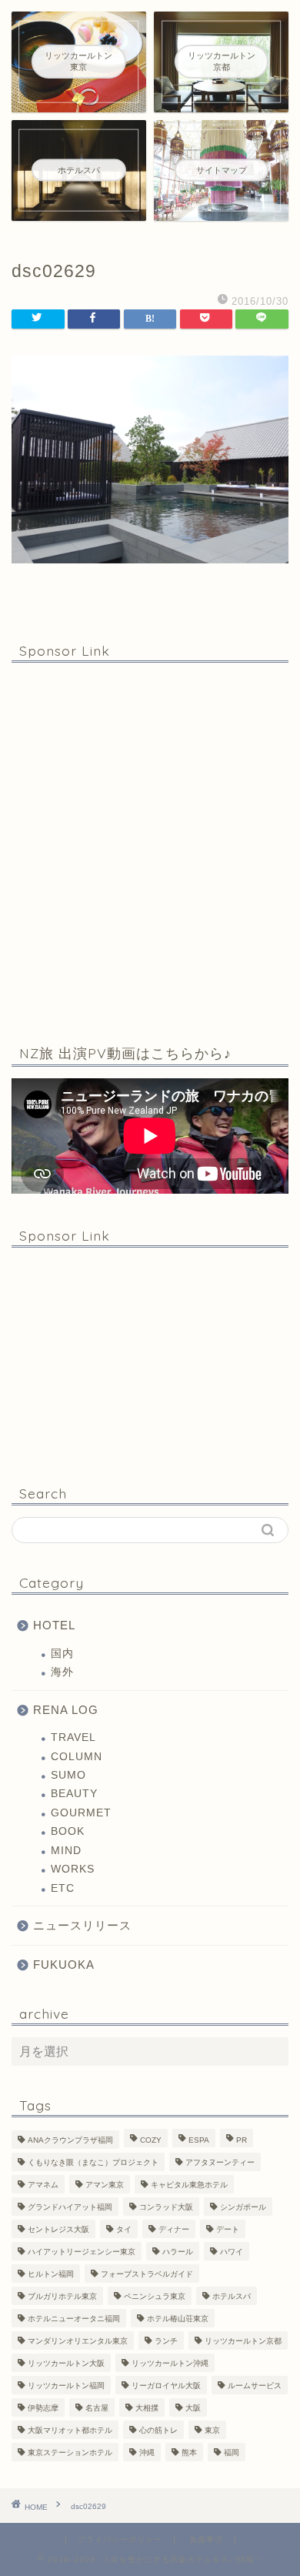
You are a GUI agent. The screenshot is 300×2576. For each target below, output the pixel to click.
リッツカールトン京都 (243, 2341)
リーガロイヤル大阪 (166, 2386)
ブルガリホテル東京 (62, 2296)
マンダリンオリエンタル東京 (78, 2341)
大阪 (193, 2408)
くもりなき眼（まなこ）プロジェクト (93, 2162)
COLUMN (77, 1757)
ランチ (166, 2341)
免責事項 (206, 2539)
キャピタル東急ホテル (189, 2185)
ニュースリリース (82, 1925)
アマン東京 (105, 2185)
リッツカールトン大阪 (66, 2363)
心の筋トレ (158, 2430)
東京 (212, 2430)
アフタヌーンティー (220, 2162)
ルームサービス (255, 2386)
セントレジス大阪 (58, 2229)
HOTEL (54, 1625)
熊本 (189, 2452)
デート (228, 2229)
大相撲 (147, 2408)
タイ (124, 2229)
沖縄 (147, 2452)
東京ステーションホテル (70, 2452)
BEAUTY (74, 1794)
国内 (62, 1654)
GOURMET (81, 1813)
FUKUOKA (64, 1965)
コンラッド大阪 (166, 2207)
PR (242, 2140)
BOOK (68, 1831)
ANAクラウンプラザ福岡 (70, 2140)
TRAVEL (73, 1737)
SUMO (68, 1775)
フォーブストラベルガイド (147, 2274)
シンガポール (243, 2207)
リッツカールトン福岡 (66, 2386)
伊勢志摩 (43, 2408)
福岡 (232, 2452)
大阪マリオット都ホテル (70, 2430)
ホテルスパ (232, 2296)
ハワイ (232, 2252)
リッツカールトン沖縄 (170, 2363)
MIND (66, 1851)
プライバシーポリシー (120, 2539)
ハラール (178, 2252)
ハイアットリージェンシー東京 (82, 2252)
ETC (63, 1888)
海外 (62, 1672)
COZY (151, 2140)
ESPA (199, 2140)
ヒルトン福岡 (51, 2274)
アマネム (43, 2185)
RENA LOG (66, 1710)
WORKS (73, 1869)
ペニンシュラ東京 (155, 2296)
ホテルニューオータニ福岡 (74, 2319)
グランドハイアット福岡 (70, 2207)
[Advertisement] (150, 850)
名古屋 (97, 2408)
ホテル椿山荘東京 (178, 2319)
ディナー (174, 2229)
